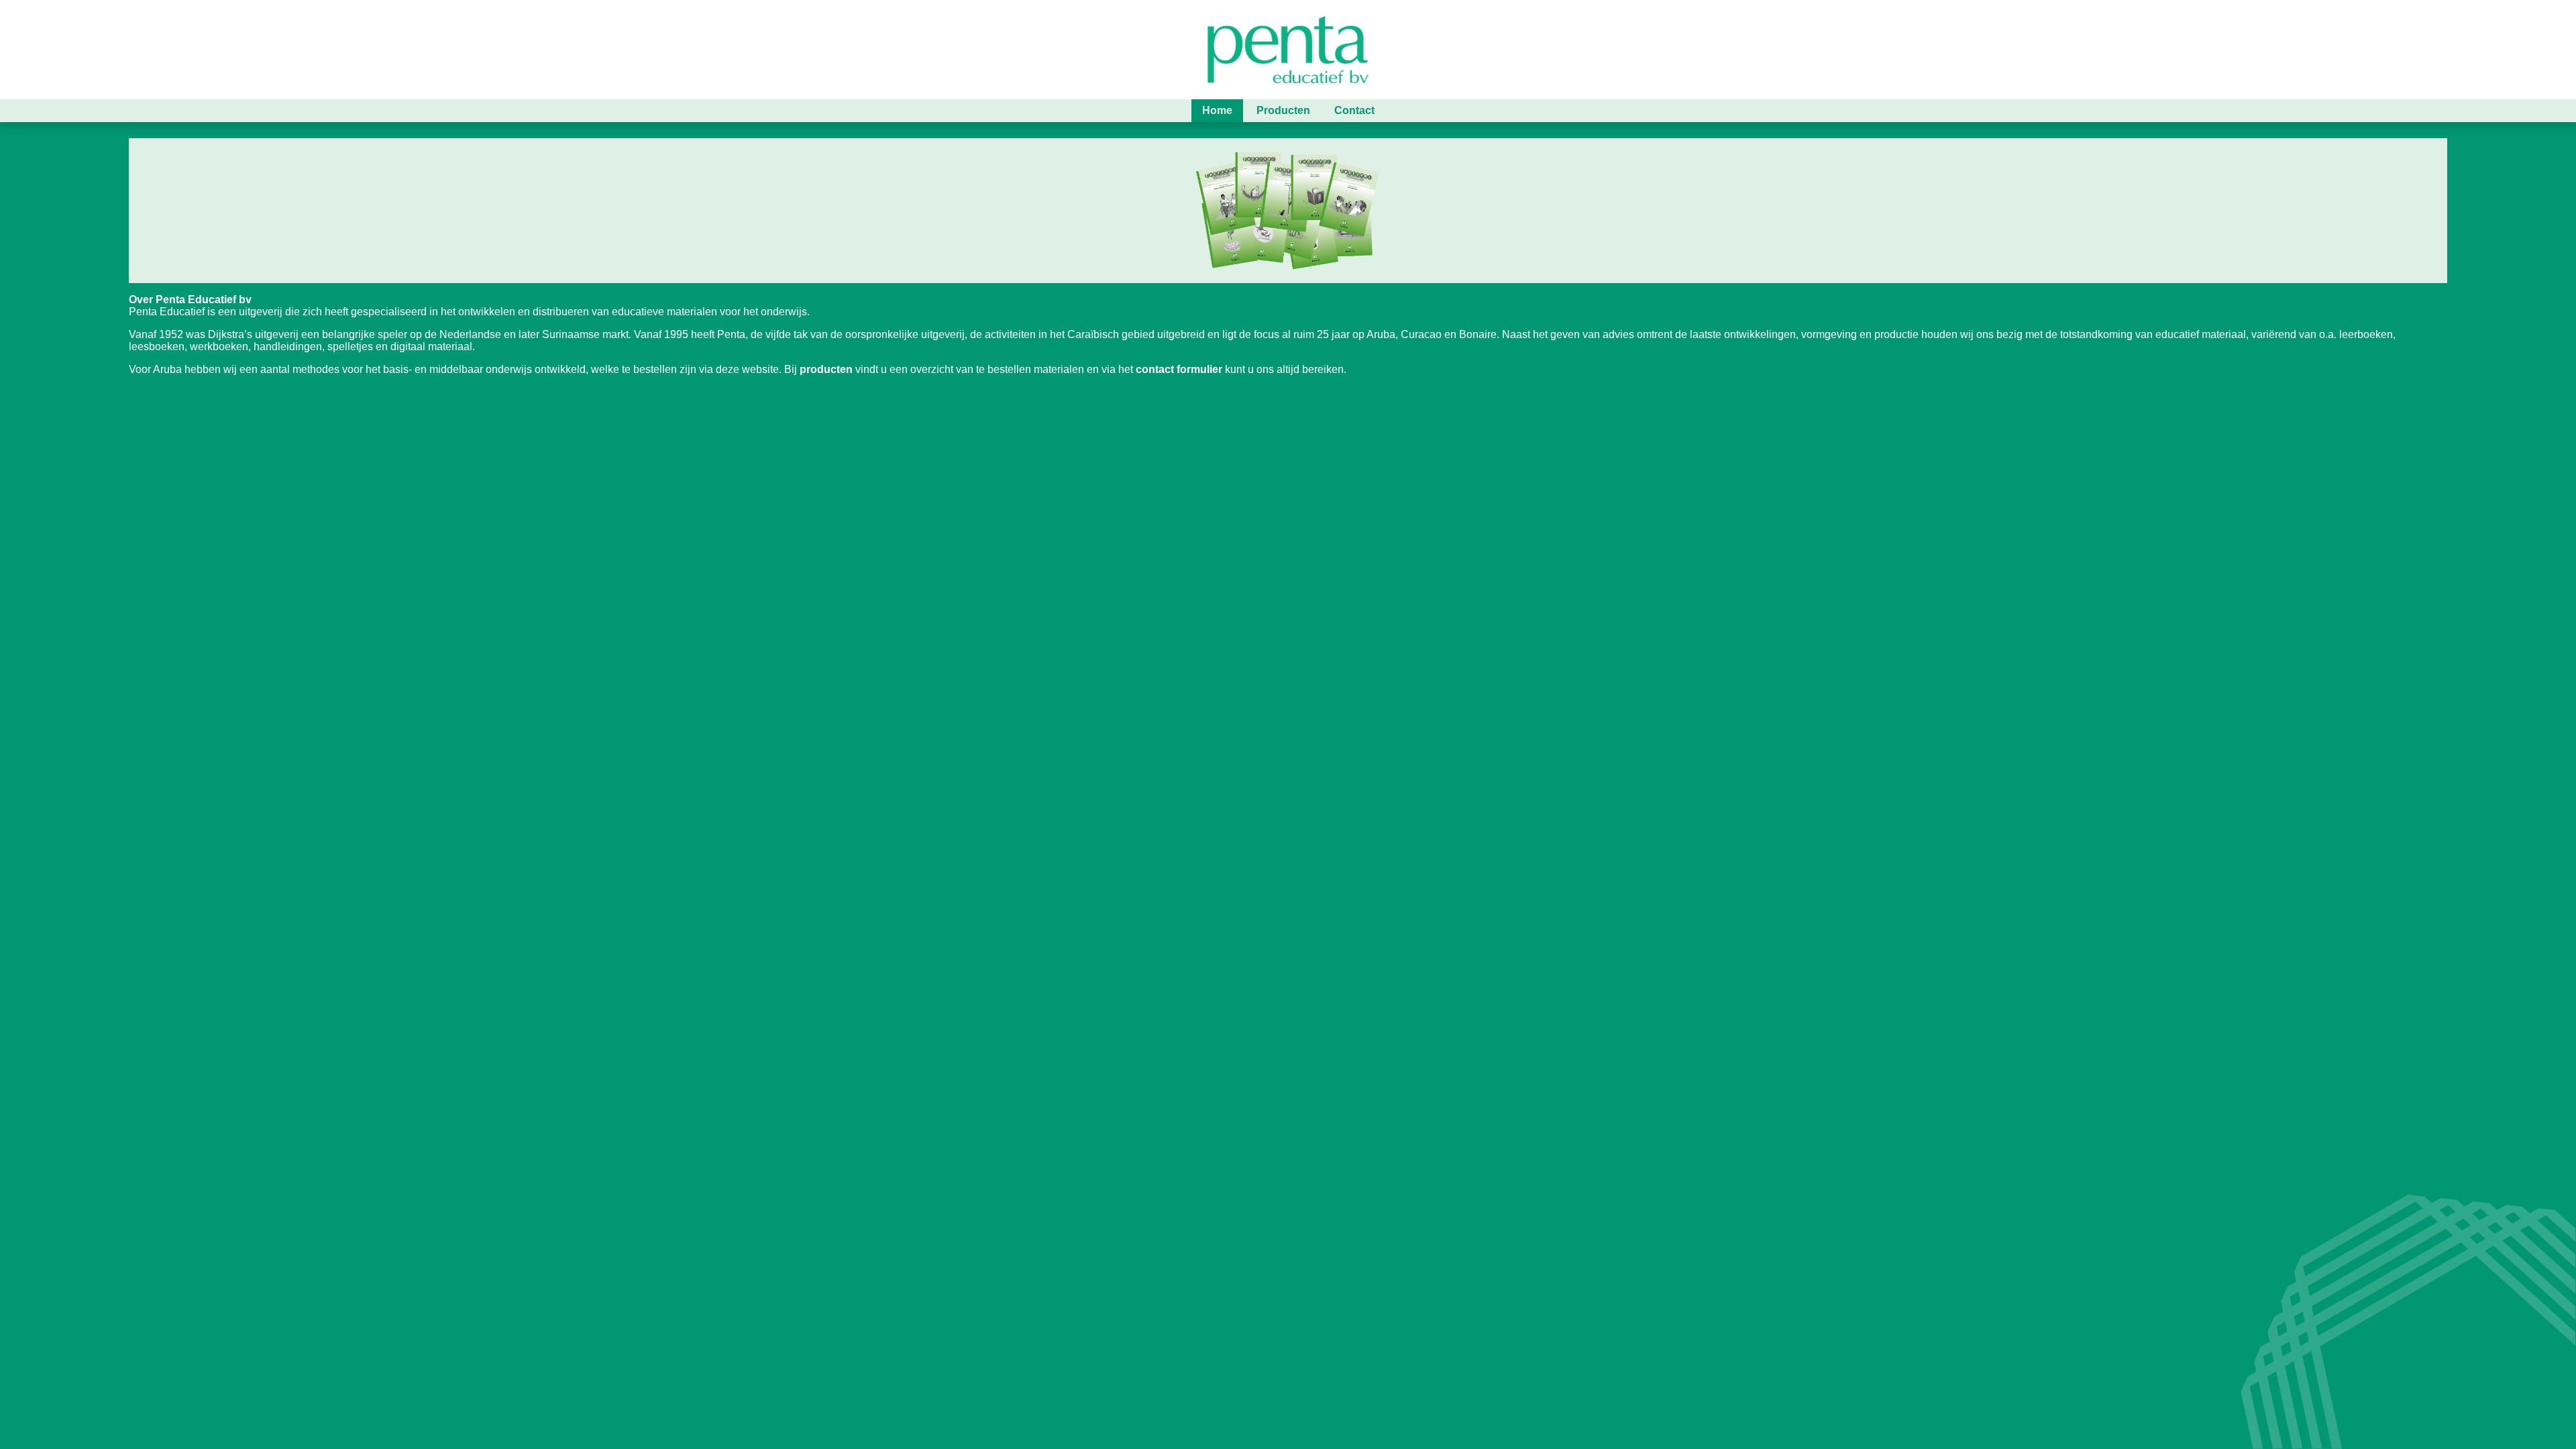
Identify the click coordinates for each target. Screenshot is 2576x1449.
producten (826, 369)
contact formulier (1179, 369)
